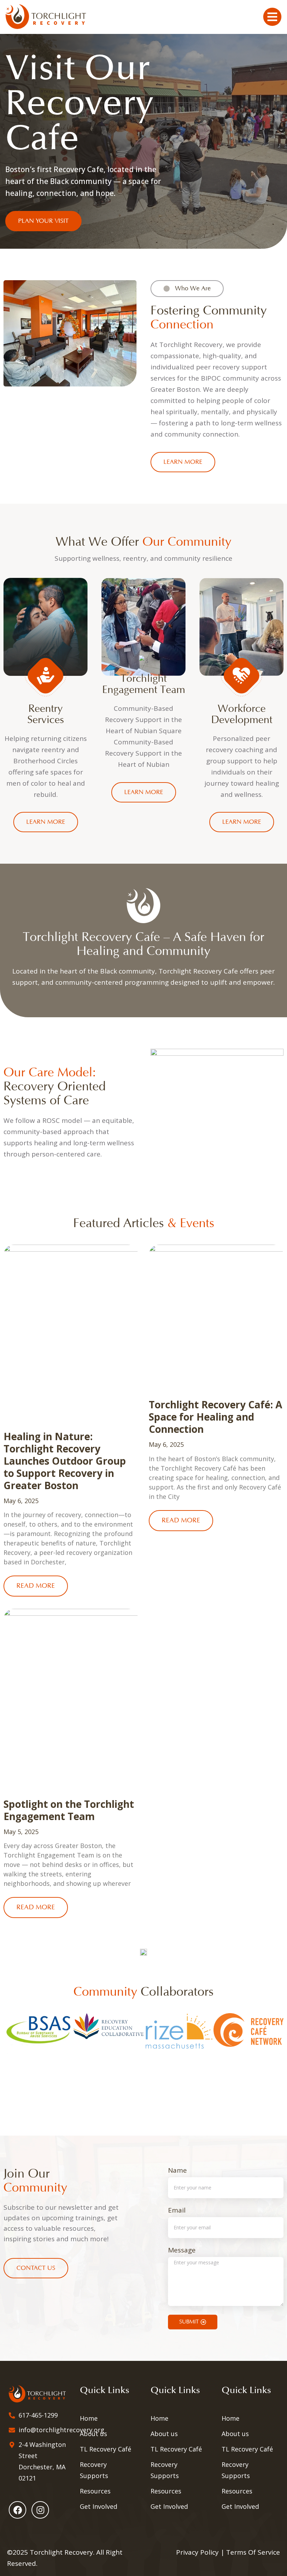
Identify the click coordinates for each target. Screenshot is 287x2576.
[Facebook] (17, 2510)
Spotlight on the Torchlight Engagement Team (69, 1810)
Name (177, 2171)
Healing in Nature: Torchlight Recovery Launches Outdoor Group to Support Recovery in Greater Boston (65, 1461)
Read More (36, 1586)
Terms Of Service (253, 2552)
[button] (7, 2053)
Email (177, 2211)
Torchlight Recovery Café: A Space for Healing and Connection (215, 1417)
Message (182, 2251)
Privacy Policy (197, 2552)
